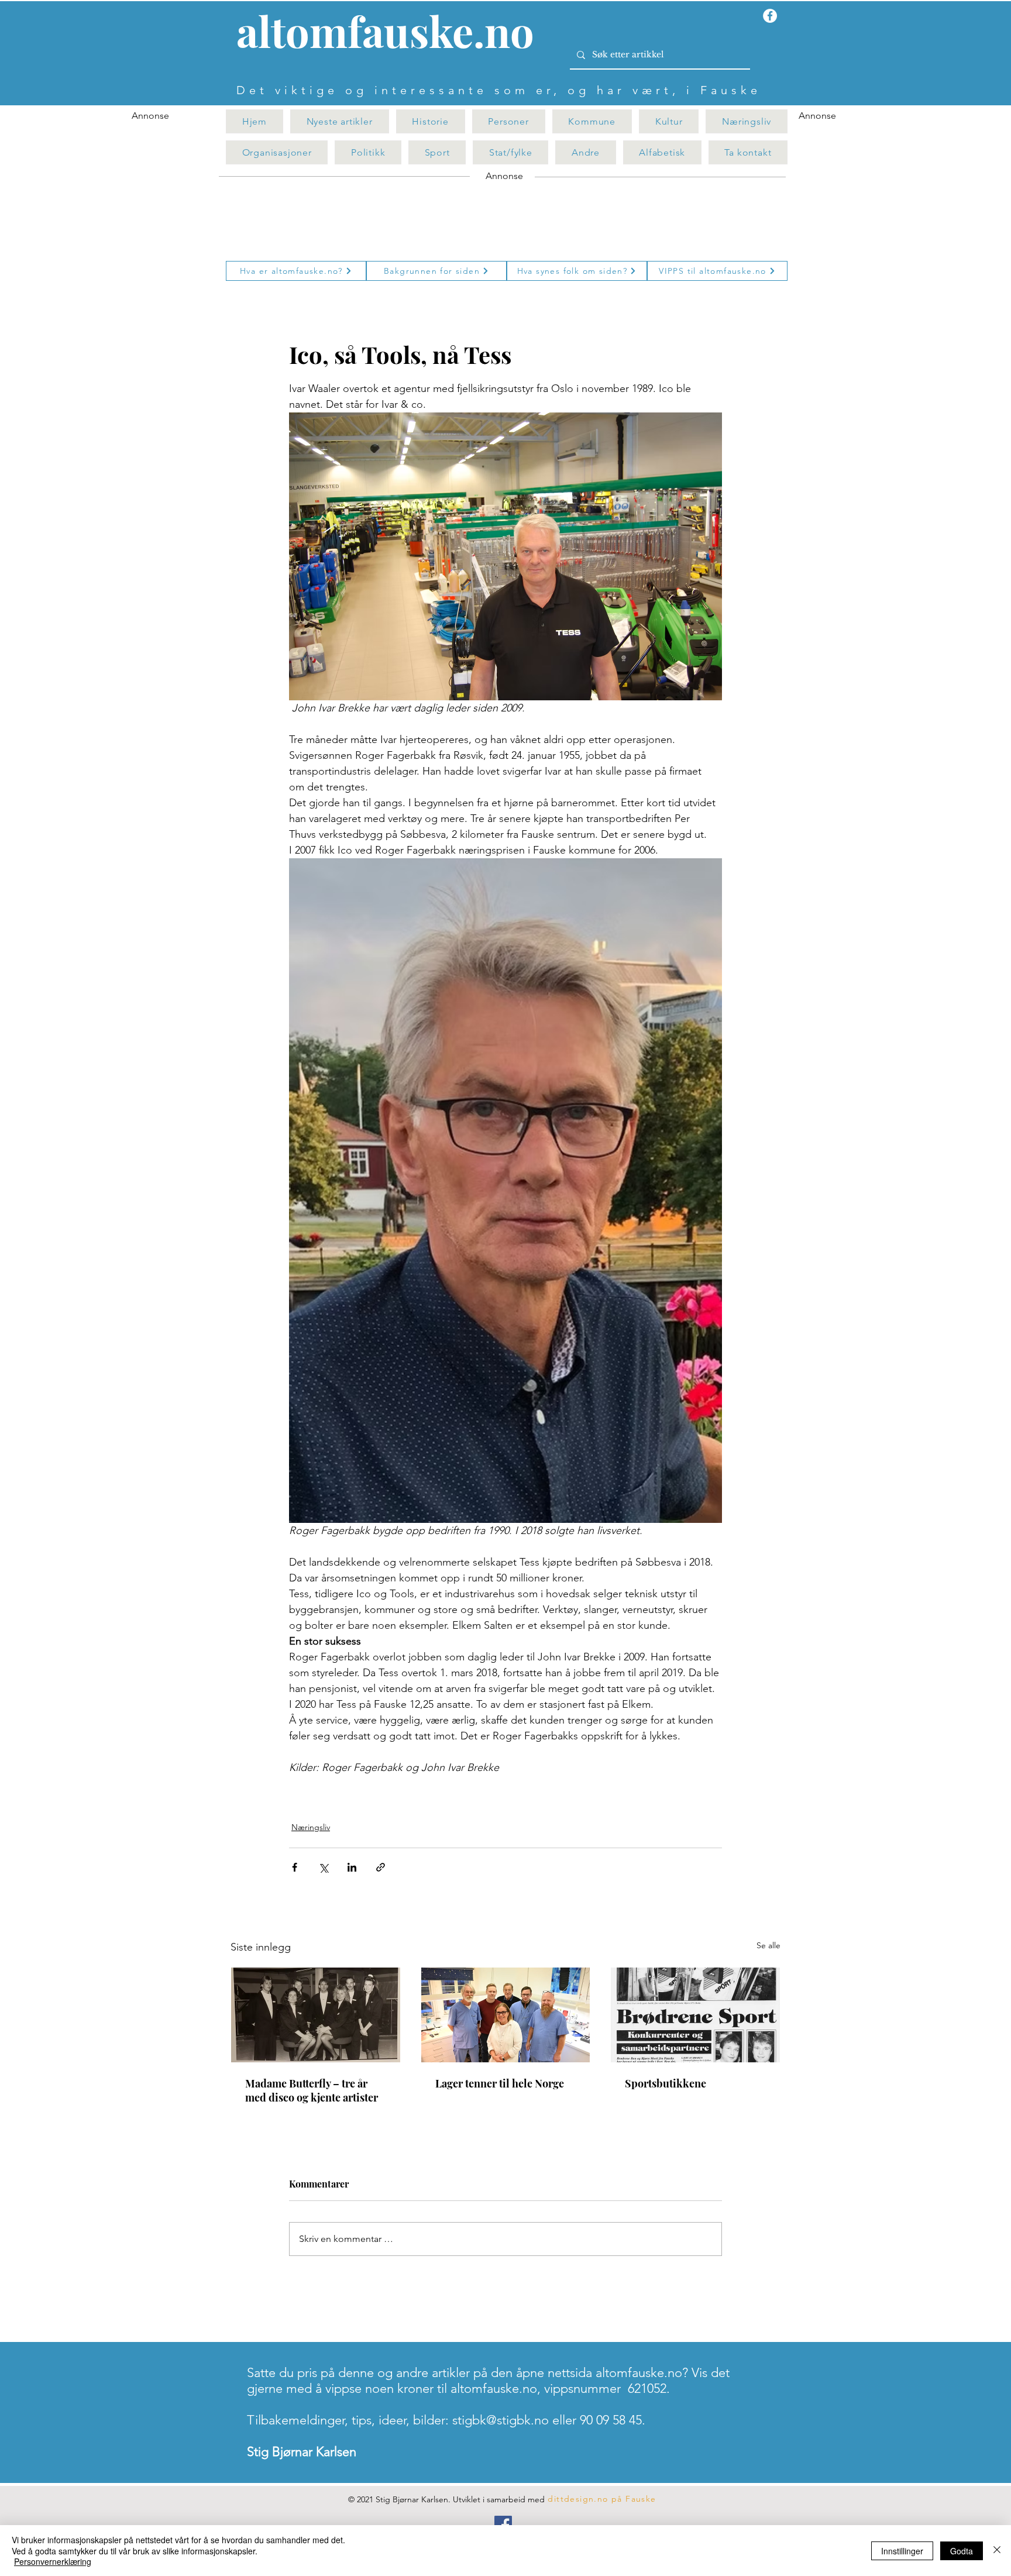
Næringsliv (311, 1827)
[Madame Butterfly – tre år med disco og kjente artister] (316, 2015)
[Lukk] (997, 2551)
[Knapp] (392, 33)
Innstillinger (902, 2551)
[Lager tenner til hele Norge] (506, 2015)
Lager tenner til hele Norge (500, 2083)
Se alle (768, 1945)
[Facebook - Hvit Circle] (770, 16)
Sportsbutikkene (666, 2083)
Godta (962, 2551)
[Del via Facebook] (295, 1867)
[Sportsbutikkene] (695, 2015)
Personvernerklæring (53, 2561)
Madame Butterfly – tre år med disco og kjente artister (312, 2090)
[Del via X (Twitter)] (323, 1867)
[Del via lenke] (381, 1867)
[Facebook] (503, 2525)
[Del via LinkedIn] (352, 1867)
